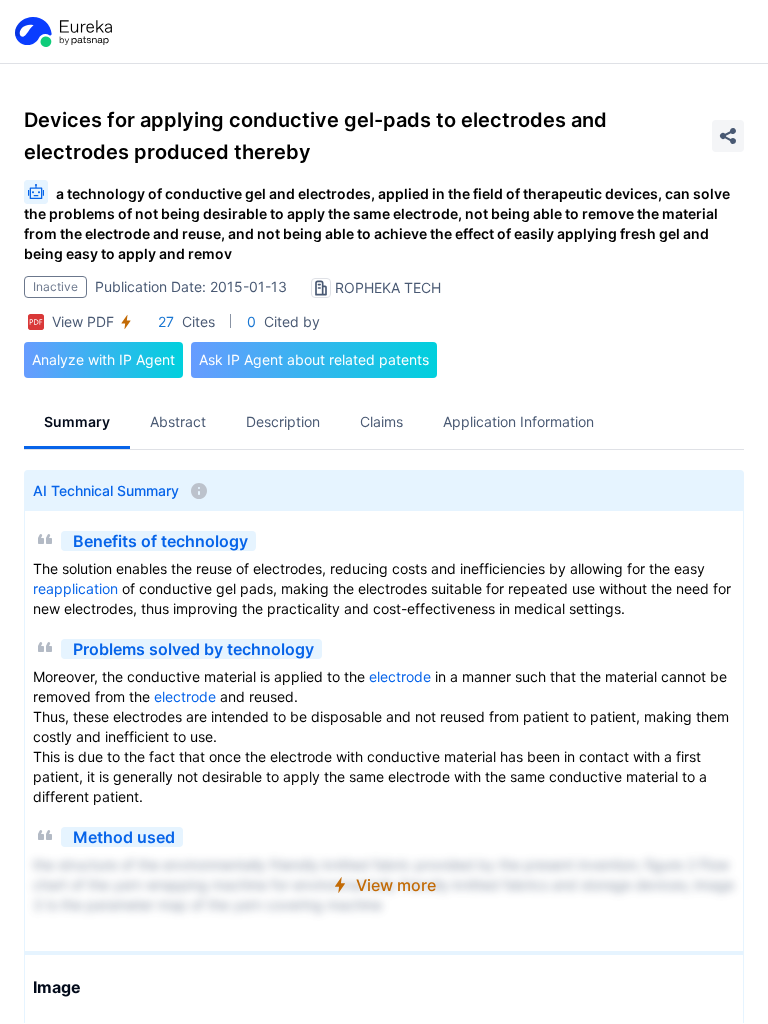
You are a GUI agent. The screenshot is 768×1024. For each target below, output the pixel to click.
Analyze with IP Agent (103, 359)
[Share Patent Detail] (728, 136)
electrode (400, 676)
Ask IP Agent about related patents (314, 359)
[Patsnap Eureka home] (62, 32)
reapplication (75, 588)
